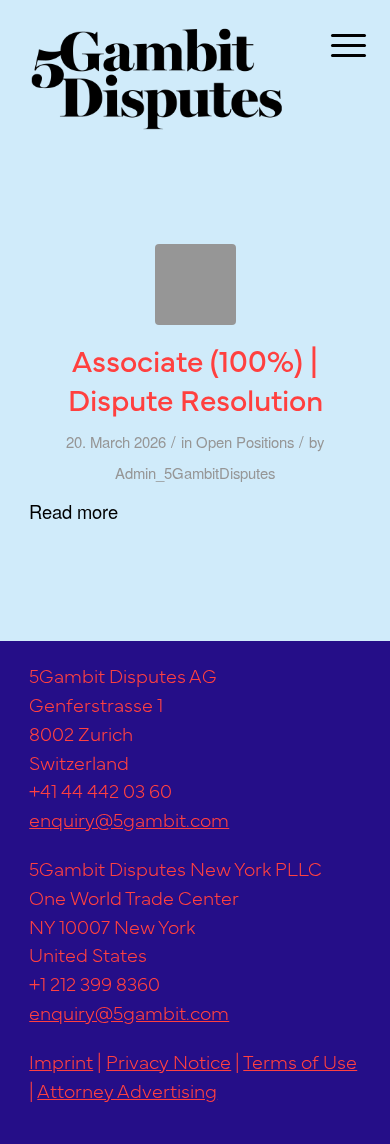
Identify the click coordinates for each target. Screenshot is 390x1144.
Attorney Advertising (127, 1089)
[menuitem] (333, 42)
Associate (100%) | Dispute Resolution (195, 378)
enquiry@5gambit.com (129, 818)
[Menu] (333, 42)
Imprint (61, 1060)
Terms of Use (300, 1060)
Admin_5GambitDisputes (195, 472)
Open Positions (245, 441)
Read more (73, 511)
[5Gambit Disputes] (162, 78)
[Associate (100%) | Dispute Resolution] (195, 284)
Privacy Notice (168, 1060)
